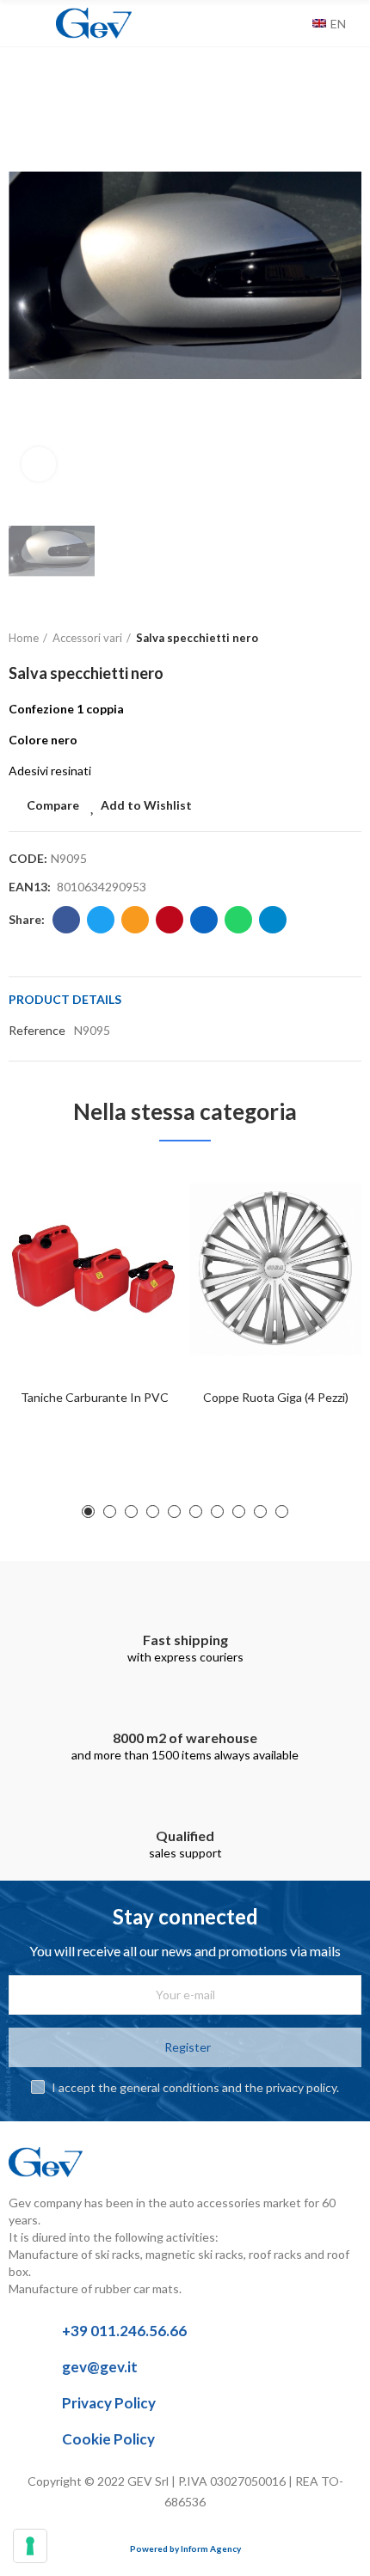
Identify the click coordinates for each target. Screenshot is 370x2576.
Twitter (101, 920)
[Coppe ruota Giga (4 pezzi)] (275, 1270)
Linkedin (204, 920)
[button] (88, 1511)
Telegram (273, 920)
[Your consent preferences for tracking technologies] (30, 2546)
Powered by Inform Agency (185, 2548)
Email (135, 920)
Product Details (65, 999)
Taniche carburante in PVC (95, 1397)
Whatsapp (238, 920)
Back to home (327, 639)
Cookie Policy (108, 2439)
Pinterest (170, 920)
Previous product (305, 639)
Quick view (138, 1262)
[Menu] (17, 23)
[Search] (295, 23)
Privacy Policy (109, 2403)
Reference (37, 1030)
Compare (53, 805)
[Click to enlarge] (39, 464)
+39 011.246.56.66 (124, 2331)
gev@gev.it (100, 2367)
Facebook (66, 920)
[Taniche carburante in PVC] (95, 1270)
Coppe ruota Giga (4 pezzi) (276, 1397)
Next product (348, 639)
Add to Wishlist (146, 805)
